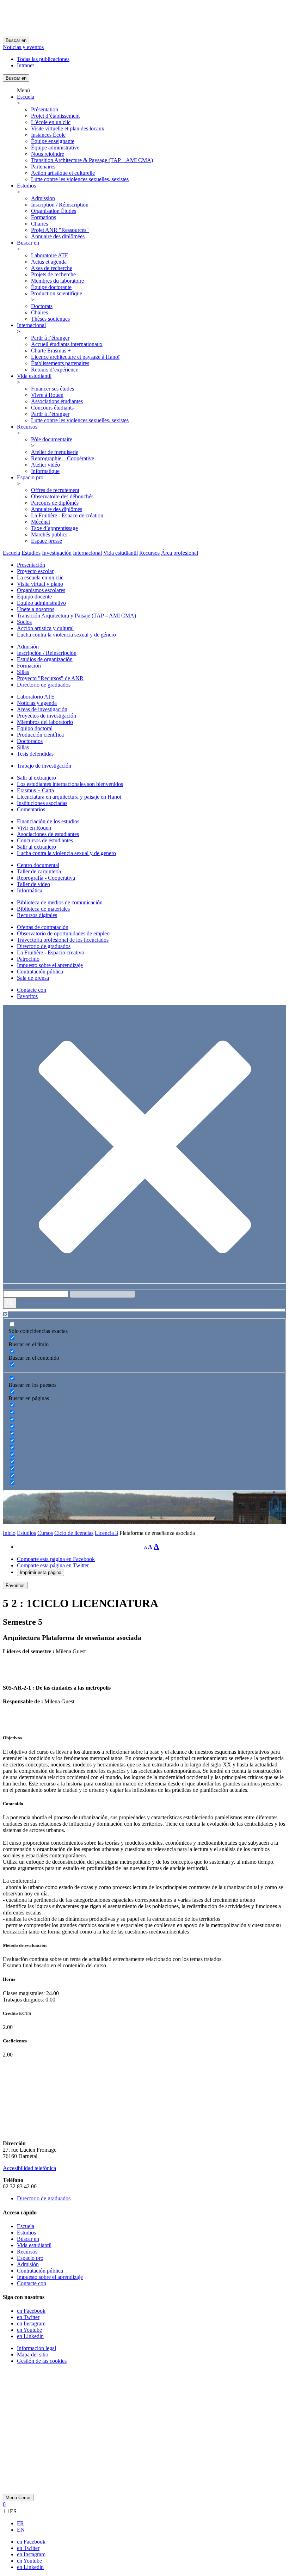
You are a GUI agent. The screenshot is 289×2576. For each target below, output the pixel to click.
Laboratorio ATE (36, 697)
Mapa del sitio (33, 2354)
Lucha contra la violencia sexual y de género (66, 635)
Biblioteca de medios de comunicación (60, 902)
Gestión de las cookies (42, 2361)
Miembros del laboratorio (45, 722)
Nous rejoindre (48, 154)
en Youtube (29, 2330)
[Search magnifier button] (10, 1303)
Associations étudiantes (57, 401)
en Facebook (31, 2311)
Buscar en (16, 40)
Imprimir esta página (41, 1572)
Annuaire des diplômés (57, 509)
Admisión (28, 647)
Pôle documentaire (52, 439)
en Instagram (31, 2323)
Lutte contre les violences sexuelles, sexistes (80, 179)
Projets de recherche (53, 274)
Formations (44, 217)
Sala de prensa (33, 978)
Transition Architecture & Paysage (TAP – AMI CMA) (92, 160)
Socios (24, 622)
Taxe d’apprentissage (54, 528)
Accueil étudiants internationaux (67, 344)
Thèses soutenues (50, 319)
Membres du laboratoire (57, 281)
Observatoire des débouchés (62, 496)
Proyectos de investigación (47, 716)
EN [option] (21, 2530)
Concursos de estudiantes (45, 840)
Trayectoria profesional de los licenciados (63, 940)
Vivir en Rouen (34, 828)
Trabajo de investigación (44, 766)
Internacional (31, 325)
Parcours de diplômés (55, 503)
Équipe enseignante (53, 141)
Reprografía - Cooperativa (46, 878)
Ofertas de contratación (43, 927)
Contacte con (32, 990)
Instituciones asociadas (42, 803)
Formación (29, 666)
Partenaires (43, 167)
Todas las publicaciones (43, 59)
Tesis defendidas (35, 754)
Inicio (9, 1533)
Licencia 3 (106, 1533)
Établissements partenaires (60, 363)
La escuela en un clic (40, 577)
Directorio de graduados (44, 685)
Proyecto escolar (35, 571)
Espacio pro (30, 477)
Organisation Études (54, 211)
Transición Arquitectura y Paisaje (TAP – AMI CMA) (76, 616)
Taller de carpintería (39, 871)
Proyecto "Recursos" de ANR (50, 678)
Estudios (26, 186)
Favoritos (27, 996)
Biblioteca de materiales (43, 909)
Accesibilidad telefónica (29, 2168)
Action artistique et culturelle (63, 173)
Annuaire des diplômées (58, 236)
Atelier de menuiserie (55, 452)
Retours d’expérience (55, 370)
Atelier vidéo (45, 465)
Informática (30, 890)
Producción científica (40, 735)
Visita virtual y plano (40, 584)
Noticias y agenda (37, 703)
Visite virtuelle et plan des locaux (68, 128)
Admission (43, 198)
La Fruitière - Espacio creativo (51, 952)
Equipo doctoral (35, 728)
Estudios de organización (45, 659)
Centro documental (38, 865)
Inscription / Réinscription (60, 205)
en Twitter (28, 2317)
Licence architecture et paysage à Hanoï (75, 357)
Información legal (36, 2348)
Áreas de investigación (42, 709)
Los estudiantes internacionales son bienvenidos (70, 784)
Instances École (48, 135)
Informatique (45, 471)
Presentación (31, 565)
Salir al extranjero (36, 778)
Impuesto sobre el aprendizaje (50, 965)
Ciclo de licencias (74, 1533)
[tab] (11, 553)
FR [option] (20, 2523)
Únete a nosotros (36, 609)
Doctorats (42, 306)
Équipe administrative (55, 147)
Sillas (23, 672)
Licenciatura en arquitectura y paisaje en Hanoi (69, 797)
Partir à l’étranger (50, 338)
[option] (152, 2523)
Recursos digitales (37, 915)
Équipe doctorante (51, 287)
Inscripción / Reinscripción (47, 653)
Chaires (39, 224)
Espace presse (47, 541)
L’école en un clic (51, 122)
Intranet (25, 65)
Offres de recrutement (55, 490)
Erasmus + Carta (35, 790)
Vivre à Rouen (47, 395)
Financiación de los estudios (48, 821)
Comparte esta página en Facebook (56, 1559)
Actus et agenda (49, 262)
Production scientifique (57, 293)
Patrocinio (28, 959)
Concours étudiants (52, 408)
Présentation (45, 109)
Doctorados (30, 741)
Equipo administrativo (41, 603)
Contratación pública (40, 972)
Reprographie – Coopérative (63, 458)
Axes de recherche (52, 268)
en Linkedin (30, 2336)
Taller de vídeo (33, 884)
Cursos (45, 1533)
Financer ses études (53, 389)
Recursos (27, 427)
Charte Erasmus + (51, 351)
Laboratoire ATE (50, 255)
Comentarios (31, 809)
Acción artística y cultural (45, 628)
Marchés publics (49, 534)
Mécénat (41, 522)
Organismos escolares (41, 590)
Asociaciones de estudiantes (48, 834)
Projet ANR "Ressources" (60, 230)
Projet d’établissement (55, 116)
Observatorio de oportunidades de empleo (63, 933)
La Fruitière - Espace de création (67, 515)
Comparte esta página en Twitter (53, 1565)
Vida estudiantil (34, 376)
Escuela (26, 97)
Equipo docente (34, 597)
